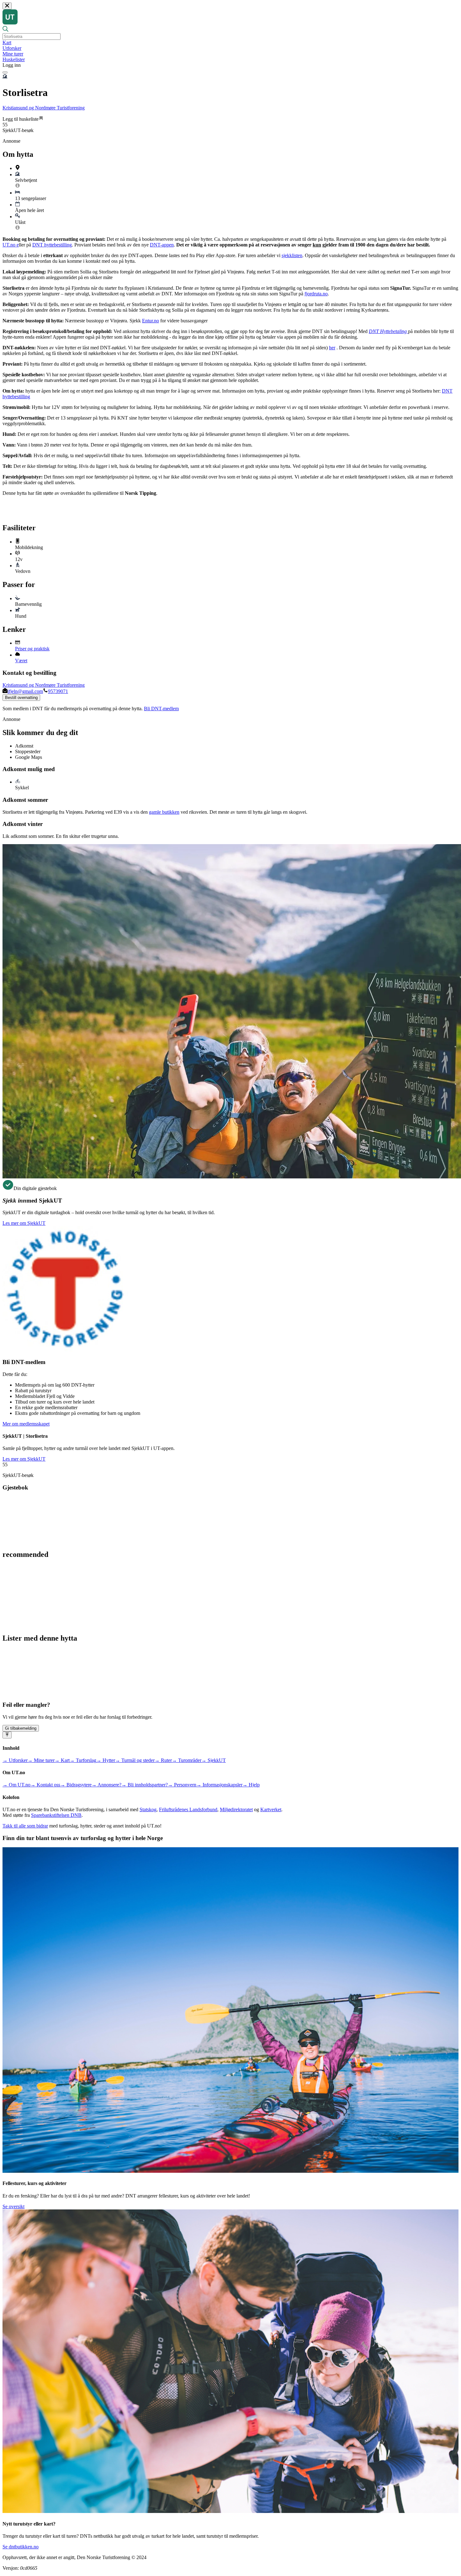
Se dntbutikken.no (21, 2547)
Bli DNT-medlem (161, 709)
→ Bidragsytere (76, 1785)
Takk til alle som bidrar (25, 1826)
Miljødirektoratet (236, 1809)
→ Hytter (106, 1760)
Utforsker (12, 48)
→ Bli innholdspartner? (145, 1785)
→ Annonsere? (106, 1785)
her (332, 348)
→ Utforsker (15, 1760)
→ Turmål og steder (135, 1760)
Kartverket (271, 1809)
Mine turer (13, 54)
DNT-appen (162, 245)
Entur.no (151, 321)
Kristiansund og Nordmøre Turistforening (44, 108)
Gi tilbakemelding (21, 1728)
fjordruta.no (316, 294)
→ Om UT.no (16, 1785)
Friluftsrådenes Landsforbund (188, 1809)
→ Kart (62, 1760)
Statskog (148, 1809)
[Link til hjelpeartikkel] (18, 186)
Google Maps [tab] (29, 757)
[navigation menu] (5, 72)
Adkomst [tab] (24, 746)
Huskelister (14, 59)
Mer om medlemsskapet (26, 1424)
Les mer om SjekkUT (24, 1223)
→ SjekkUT (214, 1760)
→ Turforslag (83, 1760)
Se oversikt (13, 2206)
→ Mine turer (41, 1760)
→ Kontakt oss (45, 1785)
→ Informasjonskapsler (219, 1785)
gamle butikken (164, 812)
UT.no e (11, 245)
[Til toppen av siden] (7, 1735)
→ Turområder (187, 1760)
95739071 (58, 691)
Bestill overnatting (21, 698)
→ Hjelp (251, 1785)
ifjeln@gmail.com (25, 691)
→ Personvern (182, 1785)
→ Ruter (163, 1760)
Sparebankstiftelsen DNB (56, 1815)
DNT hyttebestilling (52, 245)
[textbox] (32, 37)
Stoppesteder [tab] (28, 751)
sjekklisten (292, 255)
